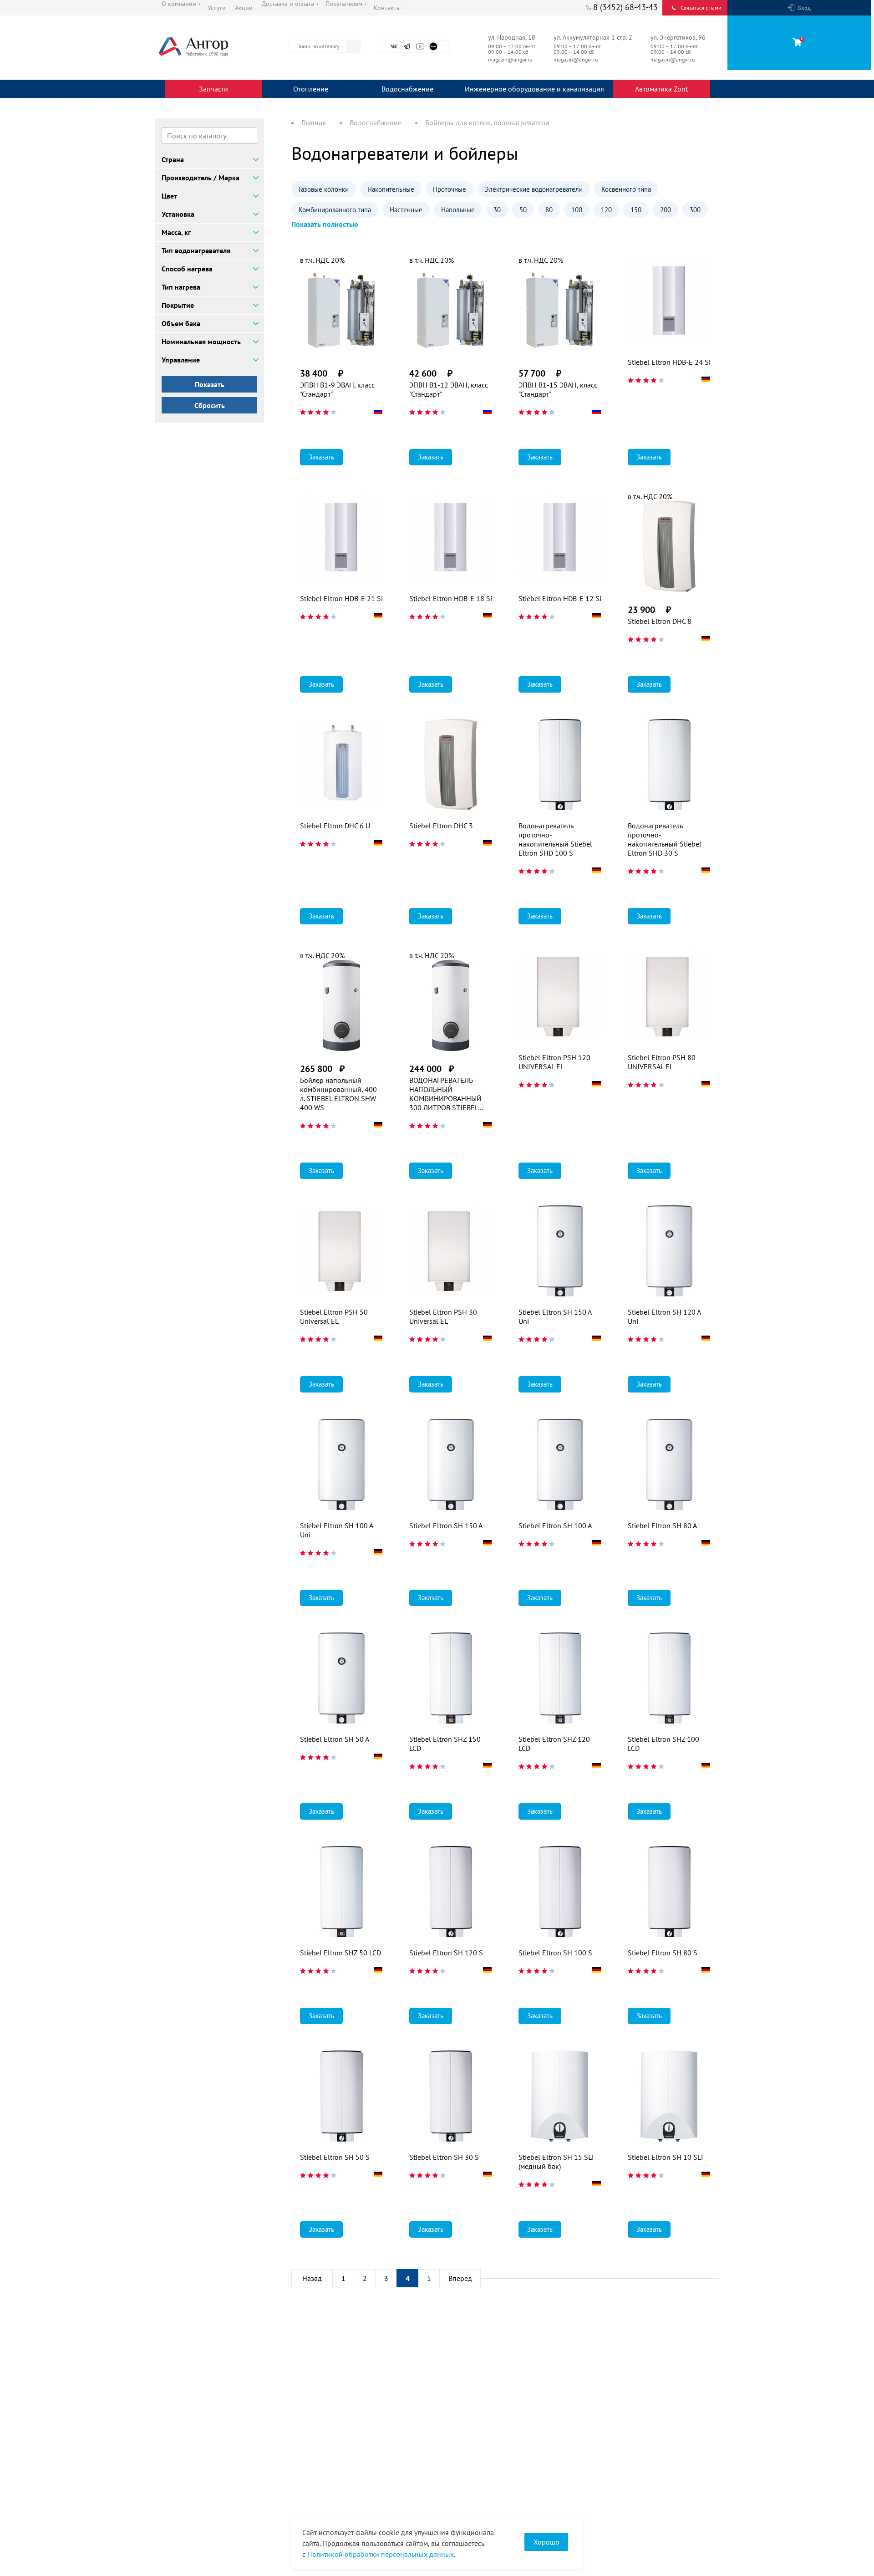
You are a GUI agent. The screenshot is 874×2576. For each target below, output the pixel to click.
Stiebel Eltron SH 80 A (662, 1525)
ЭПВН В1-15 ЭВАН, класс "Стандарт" (558, 389)
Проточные (450, 189)
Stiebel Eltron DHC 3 (441, 826)
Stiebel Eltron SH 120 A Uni (664, 1316)
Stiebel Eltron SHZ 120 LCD (554, 1744)
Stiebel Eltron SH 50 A (335, 1739)
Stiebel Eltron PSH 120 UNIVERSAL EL (554, 1062)
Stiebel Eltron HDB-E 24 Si (669, 362)
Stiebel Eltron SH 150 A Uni (555, 1316)
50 (523, 210)
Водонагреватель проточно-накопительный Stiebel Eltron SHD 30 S (665, 839)
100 (577, 210)
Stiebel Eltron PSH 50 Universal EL (334, 1316)
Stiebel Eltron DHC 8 (660, 621)
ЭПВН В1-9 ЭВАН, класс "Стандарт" (337, 389)
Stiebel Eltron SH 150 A (446, 1525)
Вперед (460, 2278)
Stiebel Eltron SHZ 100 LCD (663, 1744)
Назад (312, 2278)
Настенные (406, 210)
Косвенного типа (626, 189)
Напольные (458, 210)
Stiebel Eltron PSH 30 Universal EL (443, 1316)
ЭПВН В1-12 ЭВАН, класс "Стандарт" (449, 389)
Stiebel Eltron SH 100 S (555, 1953)
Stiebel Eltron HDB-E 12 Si (560, 598)
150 (636, 210)
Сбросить (210, 405)
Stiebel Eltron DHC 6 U (335, 826)
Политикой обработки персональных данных (381, 2554)
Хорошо (546, 2542)
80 (549, 210)
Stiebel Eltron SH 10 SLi (665, 2157)
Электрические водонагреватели (534, 189)
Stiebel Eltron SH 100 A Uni (336, 1530)
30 (497, 210)
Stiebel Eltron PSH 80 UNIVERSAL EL (662, 1062)
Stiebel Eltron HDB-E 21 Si (341, 598)
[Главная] (214, 46)
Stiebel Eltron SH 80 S (663, 1953)
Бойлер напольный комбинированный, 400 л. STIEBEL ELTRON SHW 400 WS (338, 1094)
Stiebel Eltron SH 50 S (335, 2157)
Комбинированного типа (335, 210)
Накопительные (391, 189)
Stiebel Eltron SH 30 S (444, 2157)
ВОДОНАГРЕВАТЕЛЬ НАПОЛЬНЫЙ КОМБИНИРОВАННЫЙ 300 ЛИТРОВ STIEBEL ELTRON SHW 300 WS (445, 1094)
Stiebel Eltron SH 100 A (555, 1525)
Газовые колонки (324, 189)
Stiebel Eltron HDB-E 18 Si (451, 598)
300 (695, 210)
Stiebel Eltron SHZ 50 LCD (340, 1953)
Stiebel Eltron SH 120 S (446, 1953)
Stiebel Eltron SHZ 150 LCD (445, 1744)
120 (606, 210)
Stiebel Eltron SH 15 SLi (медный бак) (556, 2162)
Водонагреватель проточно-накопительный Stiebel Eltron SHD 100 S (555, 839)
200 (666, 210)
